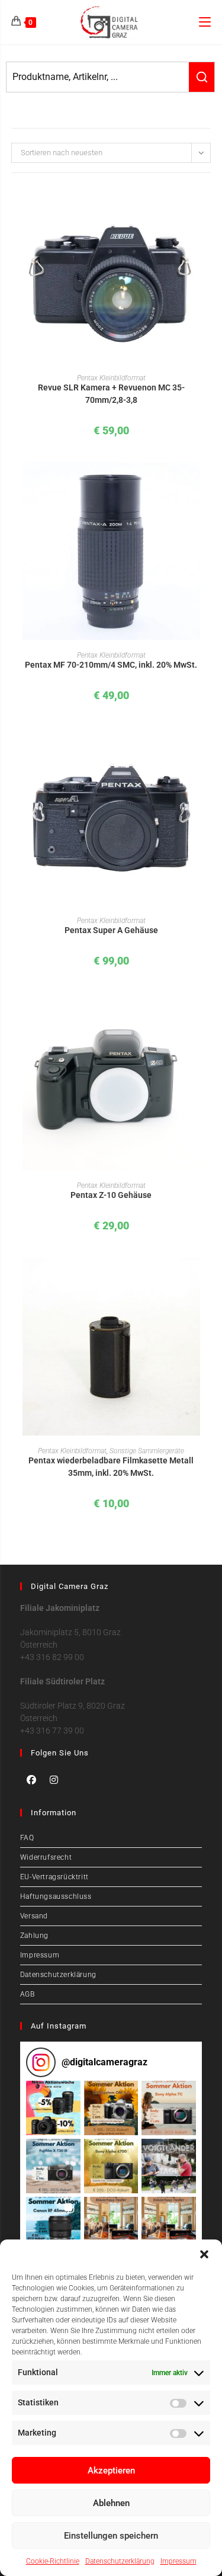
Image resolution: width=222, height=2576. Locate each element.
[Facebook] (31, 1780)
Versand (34, 1916)
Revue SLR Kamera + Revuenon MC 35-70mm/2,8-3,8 (111, 394)
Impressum (178, 2561)
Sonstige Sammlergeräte (147, 1451)
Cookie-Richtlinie (53, 2561)
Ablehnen (111, 2503)
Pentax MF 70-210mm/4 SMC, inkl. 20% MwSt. (111, 665)
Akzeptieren (111, 2471)
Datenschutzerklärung (120, 2561)
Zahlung (34, 1936)
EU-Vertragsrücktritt (54, 1877)
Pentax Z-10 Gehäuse (111, 1195)
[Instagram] (54, 1780)
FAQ (27, 1838)
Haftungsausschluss (56, 1896)
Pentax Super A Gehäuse (111, 930)
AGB (28, 1994)
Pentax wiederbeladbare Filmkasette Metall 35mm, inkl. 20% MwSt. (111, 1467)
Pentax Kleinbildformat (111, 378)
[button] (204, 2254)
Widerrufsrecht (46, 1857)
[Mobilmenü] (205, 22)
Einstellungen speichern (111, 2536)
